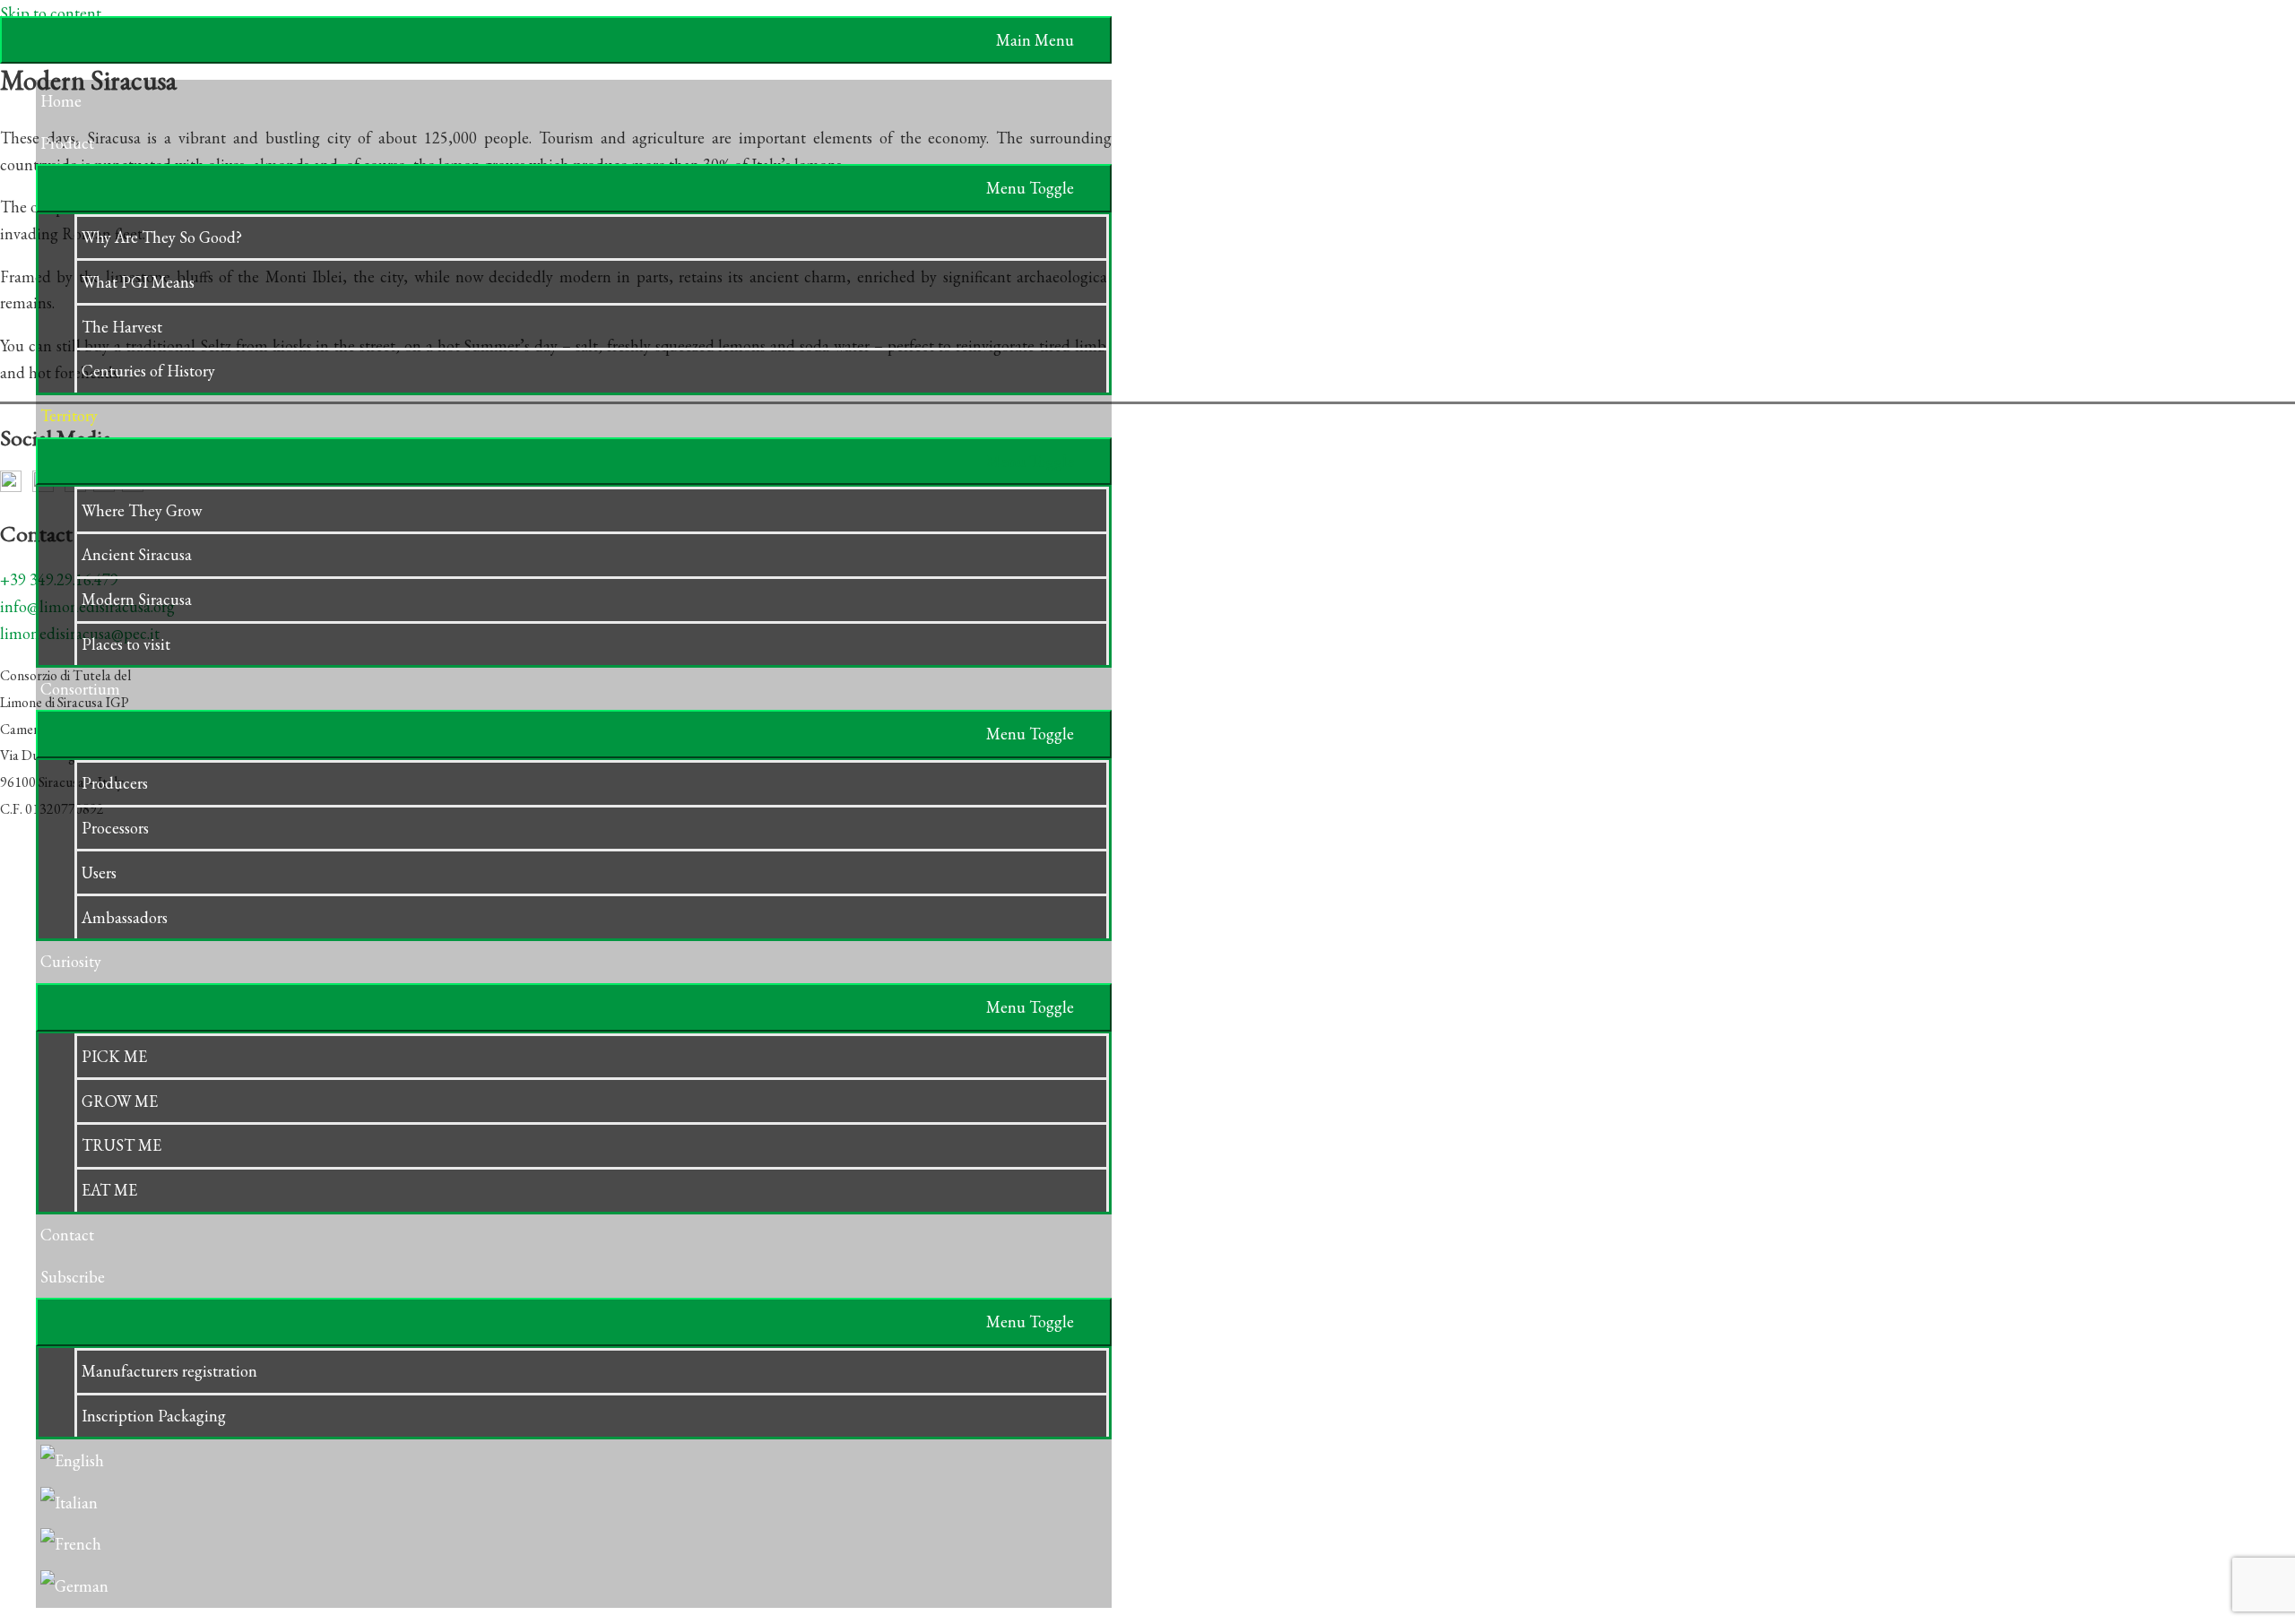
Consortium (80, 689)
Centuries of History (148, 371)
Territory (69, 415)
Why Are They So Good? (162, 237)
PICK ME (114, 1056)
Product (67, 143)
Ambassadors (125, 917)
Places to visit (126, 644)
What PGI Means (138, 282)
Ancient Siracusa (137, 554)
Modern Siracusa (137, 599)
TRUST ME (121, 1145)
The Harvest (122, 327)
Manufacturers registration (169, 1371)
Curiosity (71, 961)
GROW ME (120, 1101)
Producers (115, 783)
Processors (115, 828)
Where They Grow (142, 510)
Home (61, 101)
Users (99, 872)
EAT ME (109, 1190)
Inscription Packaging (154, 1416)
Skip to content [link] (51, 13)
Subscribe (73, 1277)
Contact (67, 1235)
